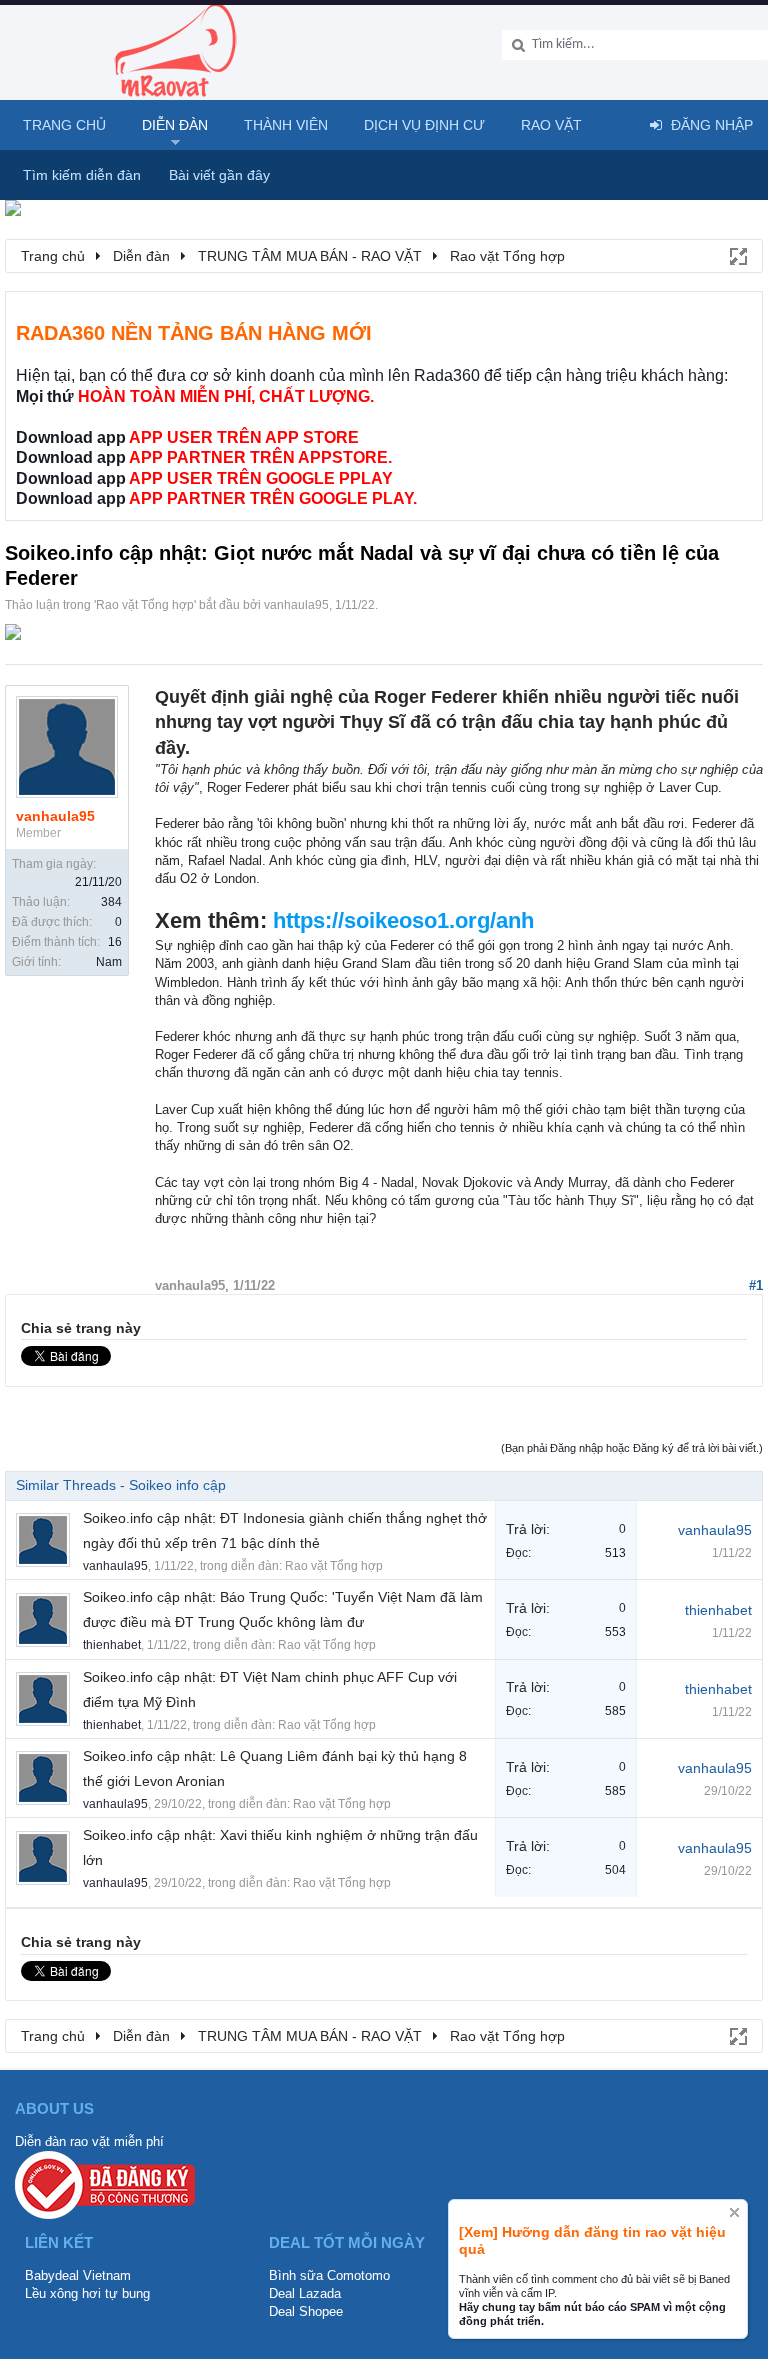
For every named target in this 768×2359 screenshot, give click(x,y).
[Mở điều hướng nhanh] (737, 255)
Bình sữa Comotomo (329, 2275)
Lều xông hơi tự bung (87, 2293)
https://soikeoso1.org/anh (403, 920)
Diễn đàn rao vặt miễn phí (89, 2141)
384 (111, 902)
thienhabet (112, 1645)
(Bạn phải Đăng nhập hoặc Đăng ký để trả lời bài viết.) (632, 1448)
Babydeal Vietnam (78, 2275)
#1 (756, 1285)
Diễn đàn (175, 125)
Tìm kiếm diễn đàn (82, 175)
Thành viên (286, 125)
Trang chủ (64, 125)
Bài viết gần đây (219, 175)
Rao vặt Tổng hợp (145, 605)
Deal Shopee (306, 2311)
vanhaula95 (296, 605)
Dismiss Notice (734, 2212)
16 (115, 942)
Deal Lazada (305, 2293)
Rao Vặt (551, 125)
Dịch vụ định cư (424, 125)
